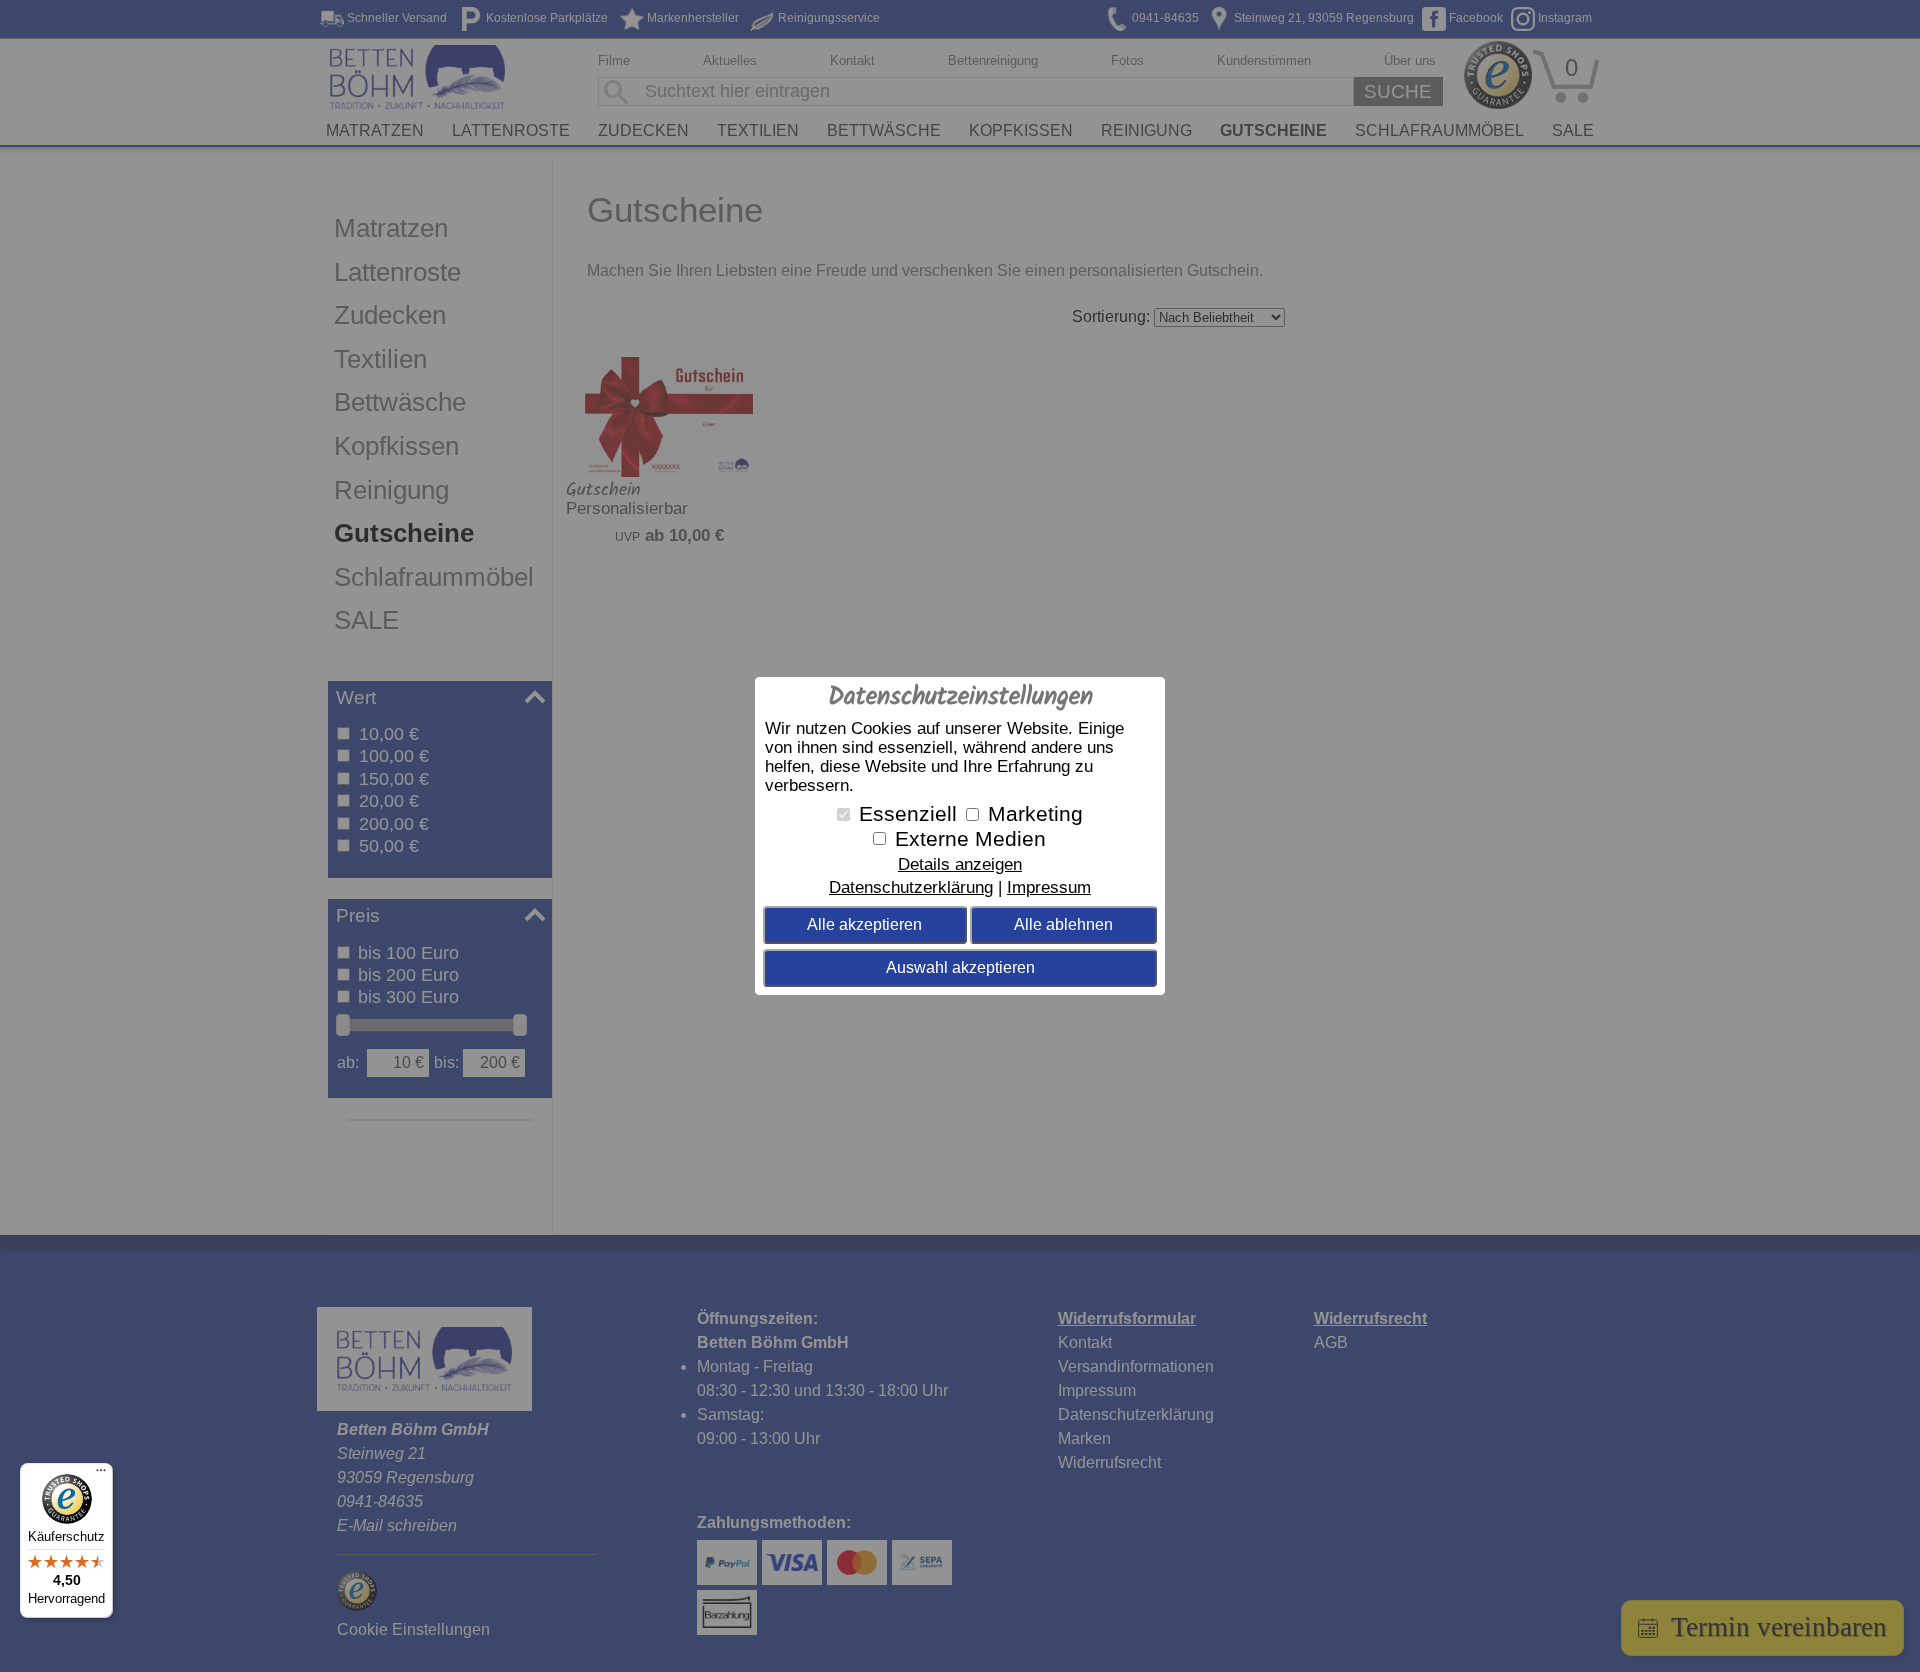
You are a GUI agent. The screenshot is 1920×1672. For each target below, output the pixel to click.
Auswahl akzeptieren (960, 967)
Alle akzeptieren (864, 924)
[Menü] (101, 1475)
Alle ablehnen (1063, 924)
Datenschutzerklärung (911, 887)
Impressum (1049, 887)
